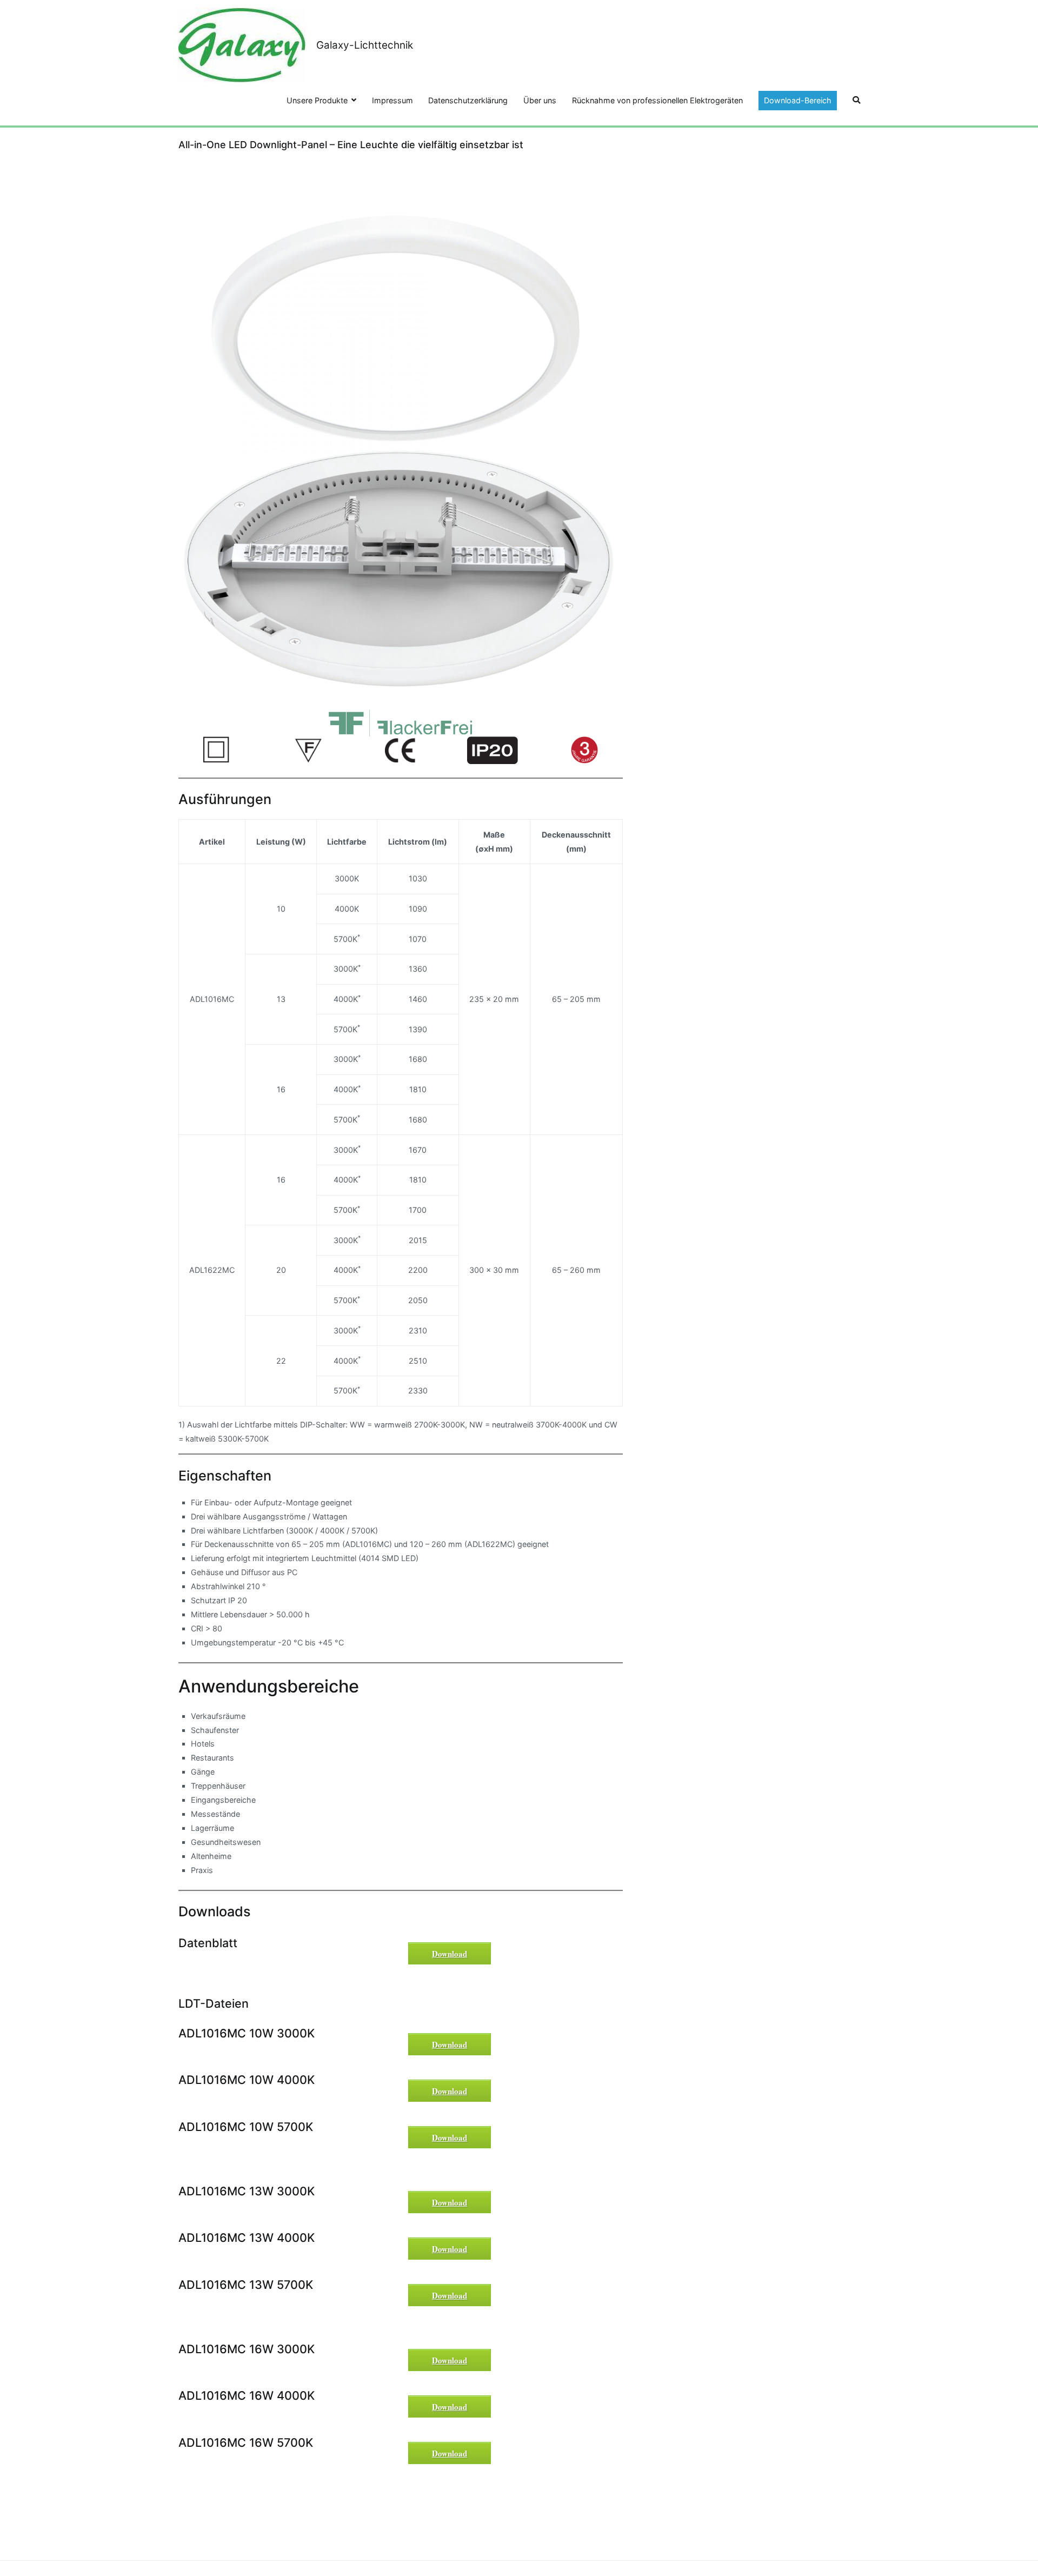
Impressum (392, 100)
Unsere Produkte (317, 100)
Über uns (540, 100)
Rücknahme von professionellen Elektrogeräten (657, 100)
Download (450, 1954)
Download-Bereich (798, 100)
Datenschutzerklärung (468, 100)
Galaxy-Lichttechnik (365, 45)
